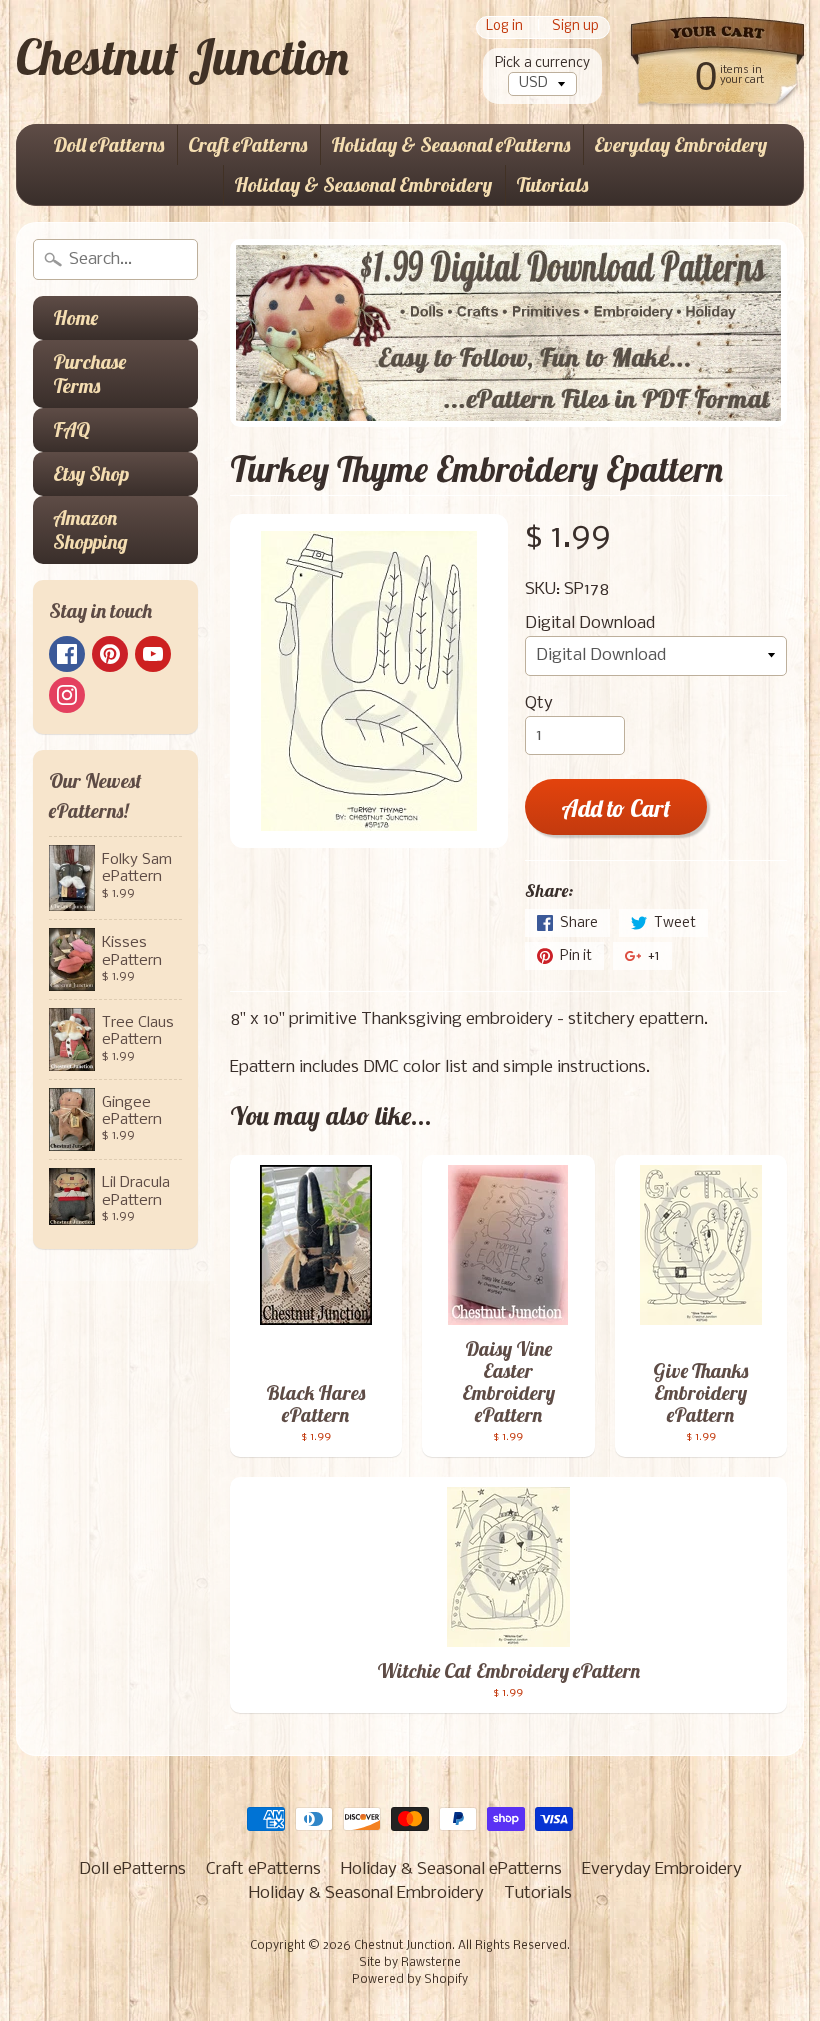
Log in (504, 27)
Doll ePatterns (108, 144)
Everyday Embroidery (680, 144)
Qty (539, 703)
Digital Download (590, 623)
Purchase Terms (89, 373)
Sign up (575, 27)
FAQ (71, 429)
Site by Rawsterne (410, 1963)
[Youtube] (153, 654)
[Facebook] (67, 654)
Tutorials (552, 184)
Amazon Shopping (90, 529)
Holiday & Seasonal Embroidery (363, 184)
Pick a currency (542, 63)
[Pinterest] (110, 654)
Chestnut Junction (182, 57)
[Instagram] (67, 695)
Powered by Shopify (410, 1980)
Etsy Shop (91, 473)
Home (75, 317)
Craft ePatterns (247, 144)
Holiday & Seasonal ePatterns (450, 144)
